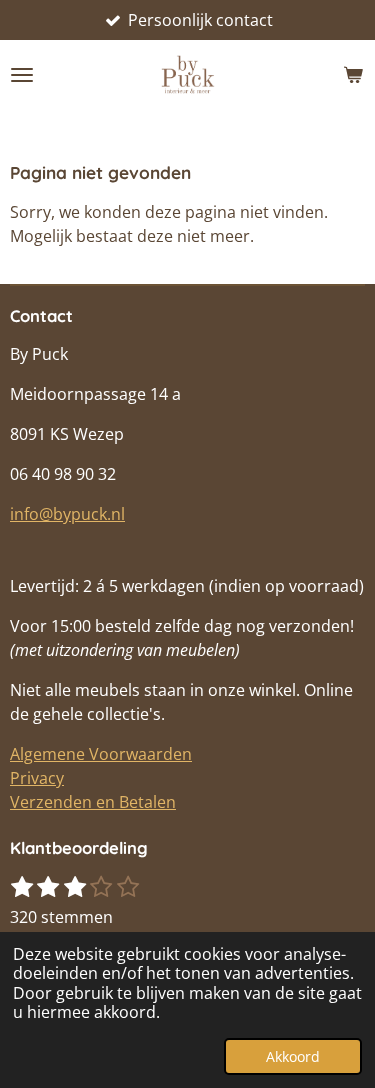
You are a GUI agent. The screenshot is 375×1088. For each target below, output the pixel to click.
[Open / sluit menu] (22, 75)
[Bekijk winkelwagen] (353, 75)
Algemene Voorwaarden (101, 754)
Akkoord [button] (293, 1056)
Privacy (37, 778)
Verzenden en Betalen (93, 802)
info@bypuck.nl (67, 514)
